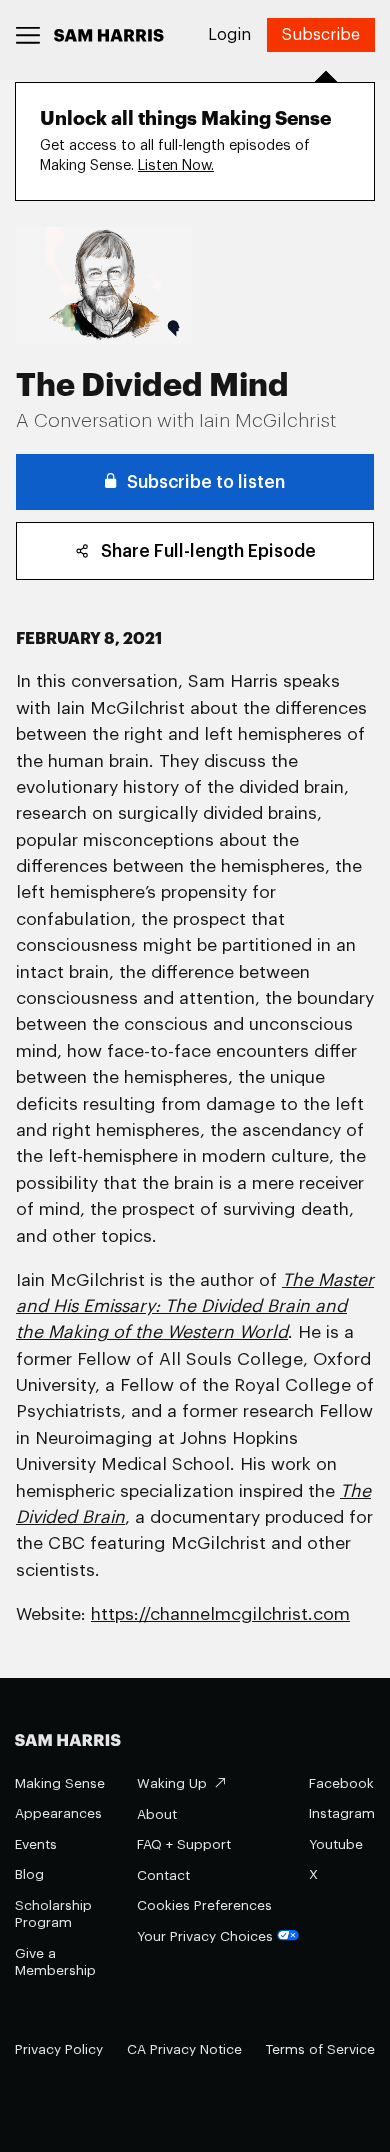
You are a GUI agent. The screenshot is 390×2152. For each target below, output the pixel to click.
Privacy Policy (59, 2049)
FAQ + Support (184, 1844)
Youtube (336, 1844)
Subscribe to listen (206, 482)
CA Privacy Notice (184, 2049)
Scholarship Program (53, 1914)
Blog (29, 1874)
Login (229, 35)
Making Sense (60, 1783)
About (157, 1814)
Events (36, 1844)
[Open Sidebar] (28, 35)
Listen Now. (176, 165)
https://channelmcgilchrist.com (220, 1614)
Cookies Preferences (204, 1905)
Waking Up (172, 1783)
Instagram (342, 1813)
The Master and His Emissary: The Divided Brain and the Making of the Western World (195, 1307)
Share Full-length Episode (208, 551)
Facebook (341, 1783)
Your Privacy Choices (205, 1936)
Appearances (58, 1813)
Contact (163, 1875)
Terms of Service (320, 2049)
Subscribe (321, 35)
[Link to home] (109, 35)
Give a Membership (55, 1962)
